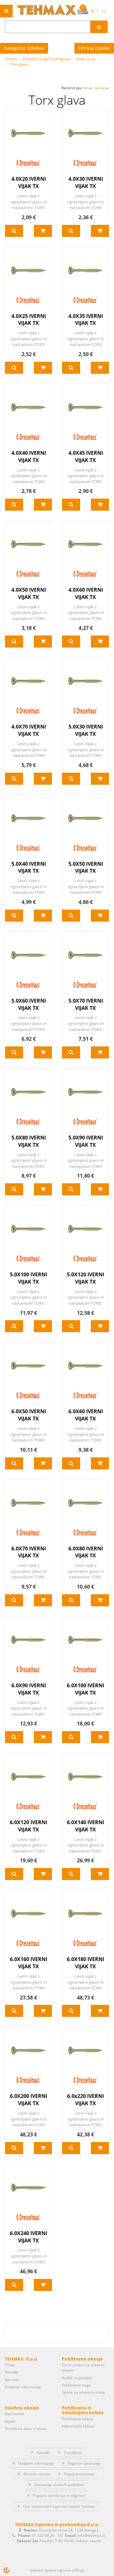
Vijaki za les (86, 59)
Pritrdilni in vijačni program (47, 59)
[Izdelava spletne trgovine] (78, 2570)
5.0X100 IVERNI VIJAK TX (28, 1278)
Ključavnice (15, 2414)
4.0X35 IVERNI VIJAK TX (86, 320)
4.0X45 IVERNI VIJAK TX (86, 457)
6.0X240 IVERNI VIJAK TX (28, 2237)
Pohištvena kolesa (78, 2419)
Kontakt (11, 2372)
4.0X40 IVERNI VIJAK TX (29, 457)
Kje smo (12, 2380)
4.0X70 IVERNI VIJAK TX (29, 730)
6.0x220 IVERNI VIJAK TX (85, 2100)
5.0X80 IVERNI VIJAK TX (29, 1141)
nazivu (100, 88)
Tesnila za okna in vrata (25, 2429)
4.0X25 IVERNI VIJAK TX (29, 320)
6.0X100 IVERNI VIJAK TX (85, 1689)
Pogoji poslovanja (79, 2474)
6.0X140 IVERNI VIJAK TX (85, 1826)
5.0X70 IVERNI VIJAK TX (86, 1004)
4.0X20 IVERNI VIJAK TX (29, 182)
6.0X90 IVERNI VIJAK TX (29, 1689)
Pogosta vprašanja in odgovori (59, 2495)
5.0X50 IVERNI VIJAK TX (86, 867)
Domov (11, 59)
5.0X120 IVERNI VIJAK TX (85, 1278)
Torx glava (19, 64)
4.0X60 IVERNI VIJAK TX (86, 593)
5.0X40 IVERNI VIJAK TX (29, 867)
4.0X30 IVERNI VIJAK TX (86, 182)
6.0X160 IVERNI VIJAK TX (28, 1963)
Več (14, 231)
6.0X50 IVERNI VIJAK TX (29, 1415)
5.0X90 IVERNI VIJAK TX (86, 1141)
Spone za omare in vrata (83, 2392)
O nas (10, 2365)
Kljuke (10, 2421)
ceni (85, 88)
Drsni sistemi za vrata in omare (83, 2368)
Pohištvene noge (76, 2385)
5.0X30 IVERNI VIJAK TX (86, 730)
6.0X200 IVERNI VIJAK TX (28, 2100)
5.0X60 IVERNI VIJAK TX (29, 1004)
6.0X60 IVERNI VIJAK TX (86, 1415)
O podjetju (73, 2453)
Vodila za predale (77, 2378)
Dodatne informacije (23, 2387)
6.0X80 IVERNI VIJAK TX (86, 1552)
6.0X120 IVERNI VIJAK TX (28, 1826)
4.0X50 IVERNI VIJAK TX (29, 593)
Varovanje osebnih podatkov (59, 2485)
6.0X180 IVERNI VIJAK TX (85, 1963)
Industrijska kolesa (78, 2426)
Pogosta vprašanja (84, 2463)
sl (93, 11)
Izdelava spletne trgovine (51, 2570)
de (103, 11)
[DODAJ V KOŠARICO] (43, 231)
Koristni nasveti (37, 2474)
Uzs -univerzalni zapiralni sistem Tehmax (59, 2506)
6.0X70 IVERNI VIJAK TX (29, 1552)
